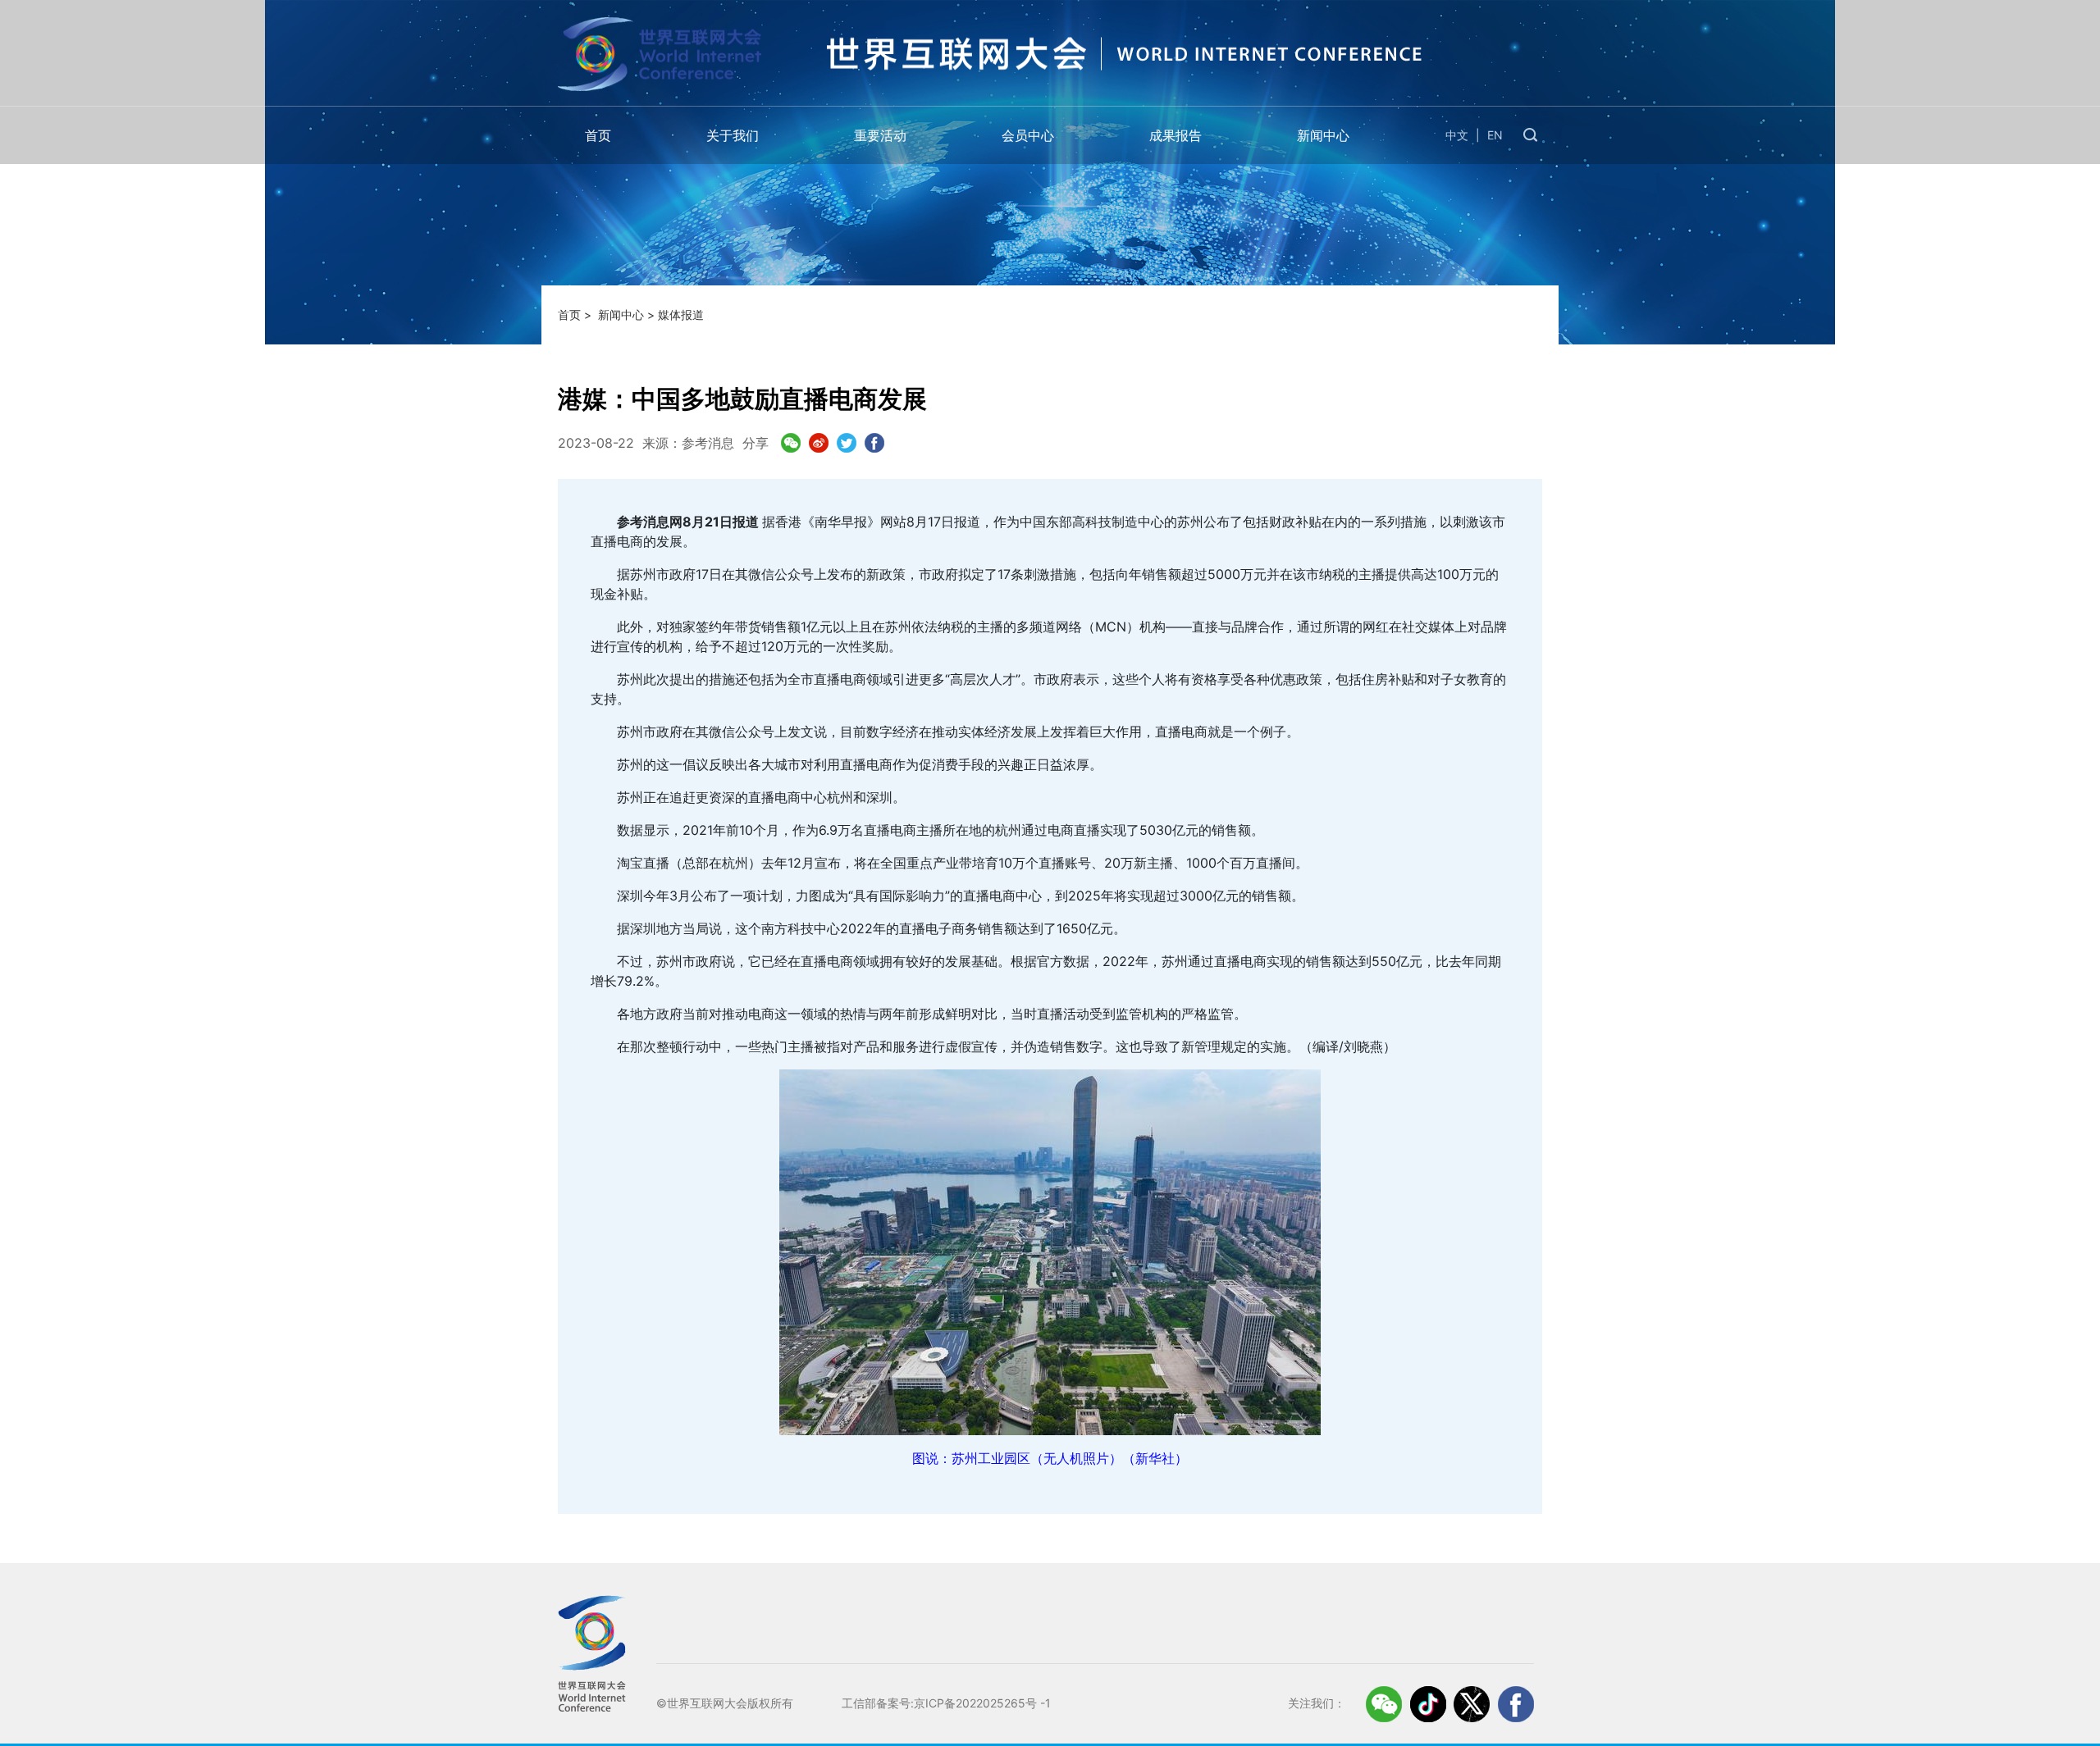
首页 (598, 135)
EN (1495, 135)
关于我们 (733, 135)
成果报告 (1176, 135)
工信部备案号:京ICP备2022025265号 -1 (946, 1703)
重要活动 (880, 135)
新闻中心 (1323, 135)
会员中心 (1028, 135)
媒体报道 (681, 315)
